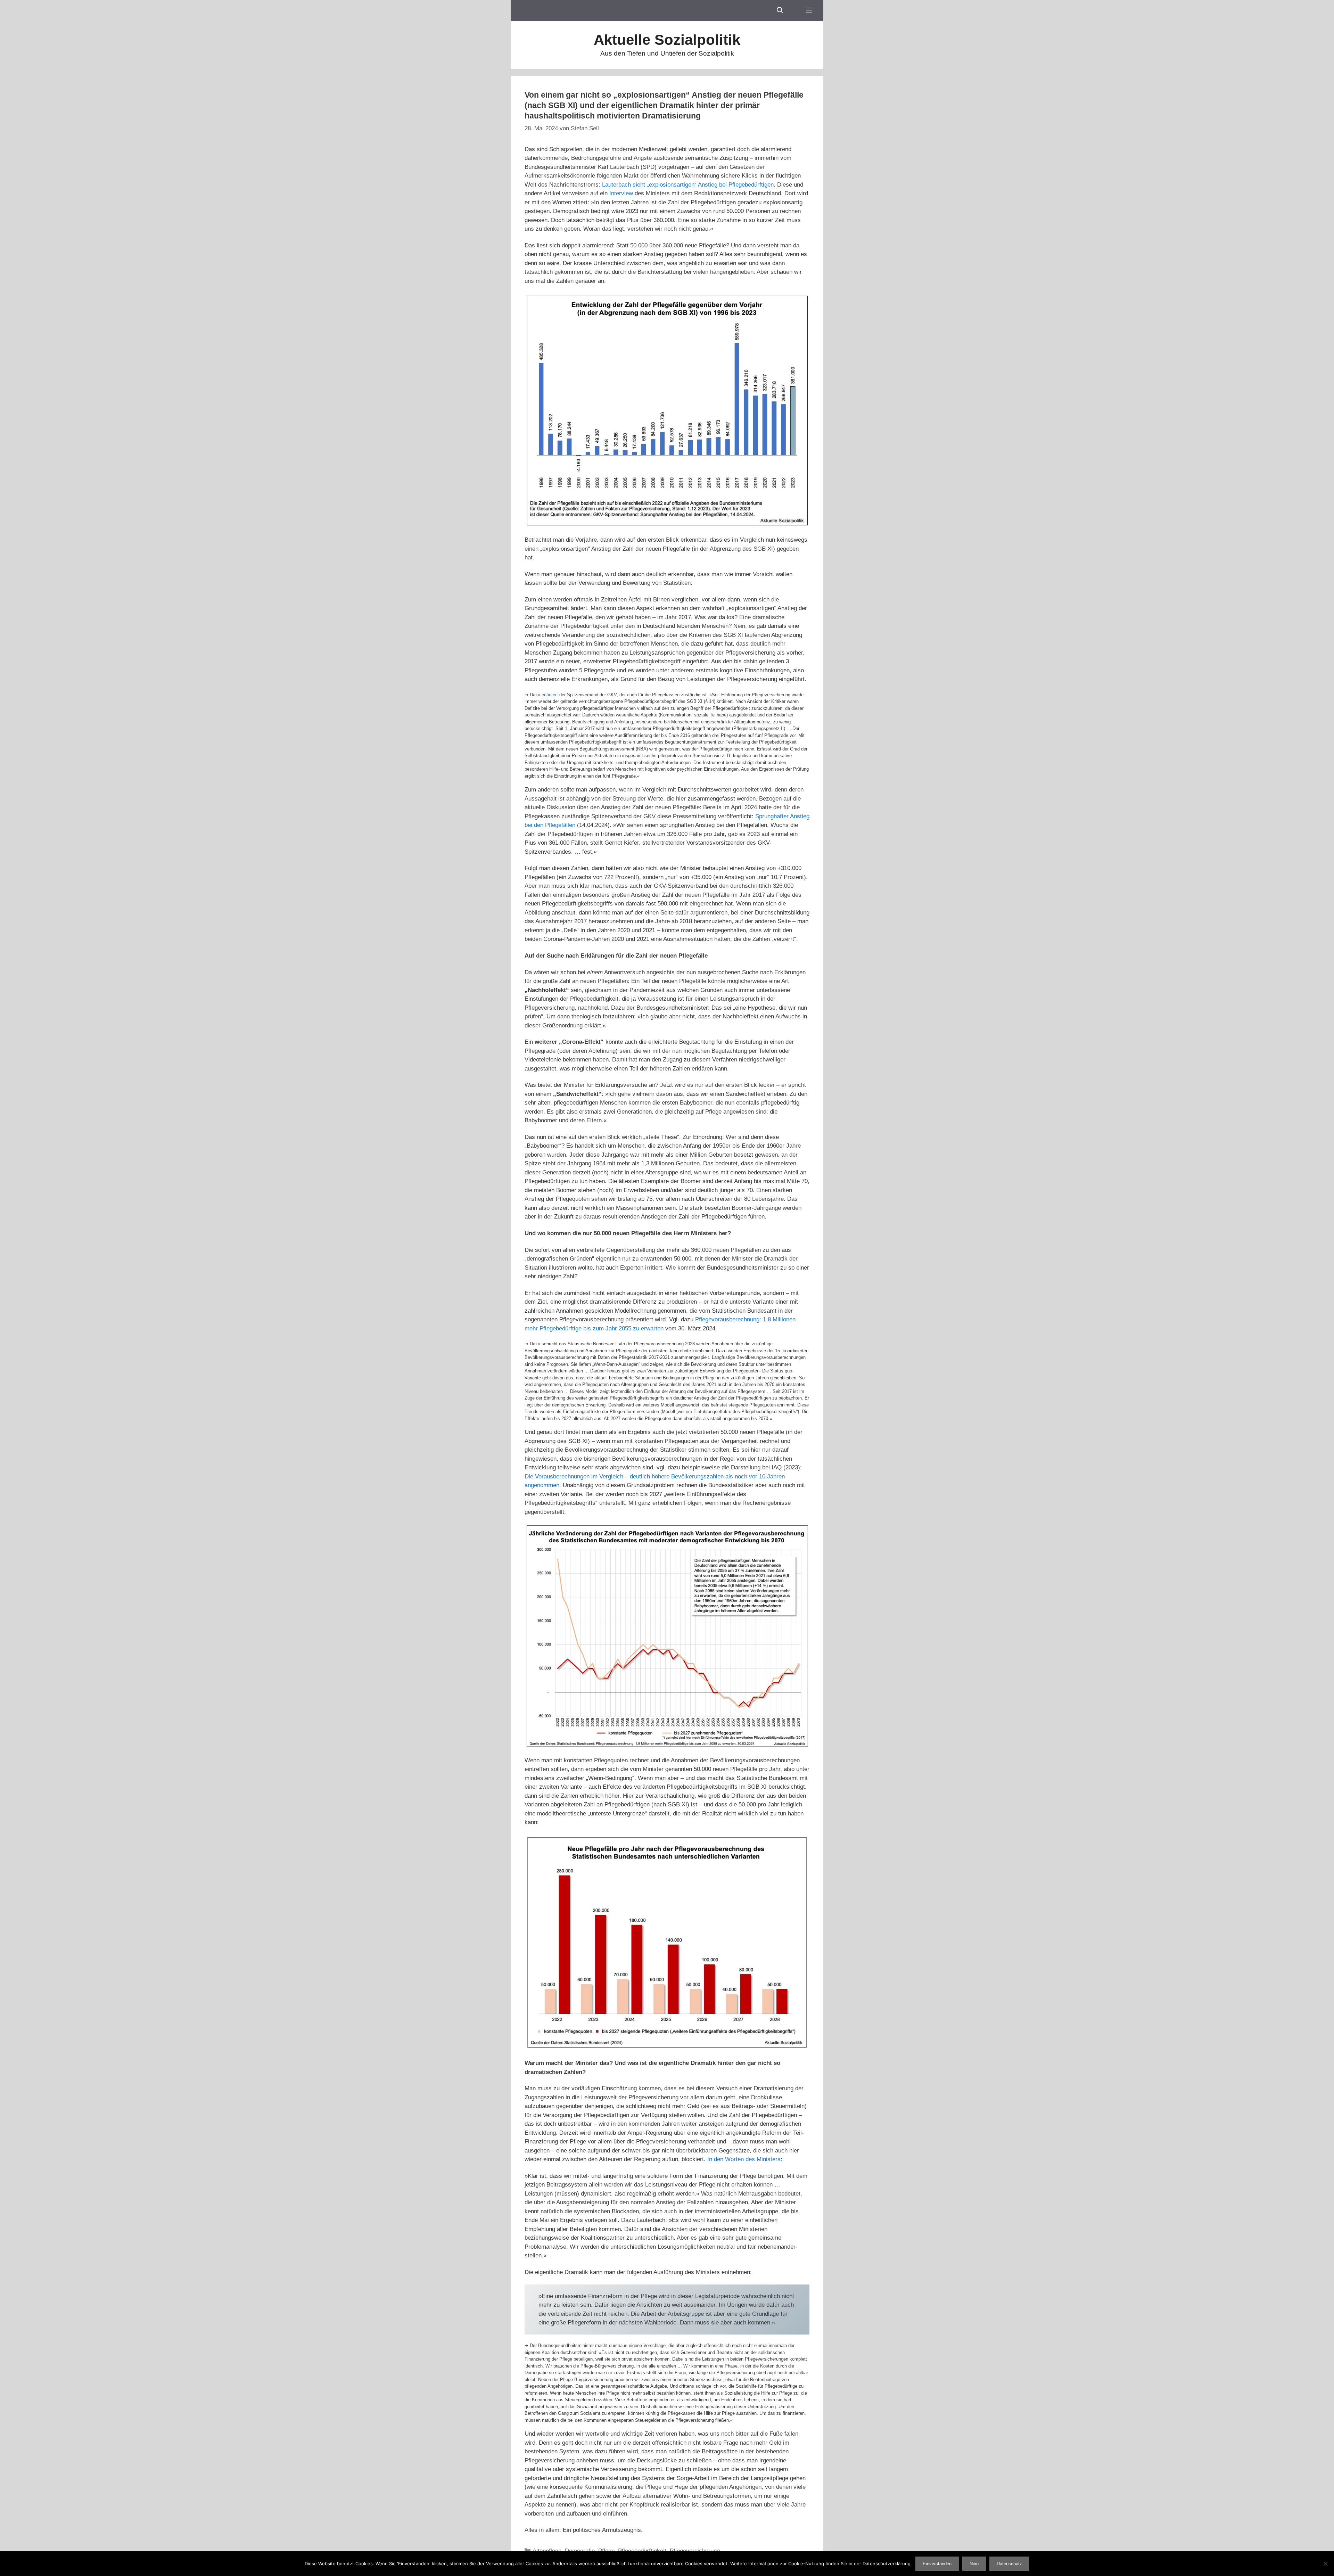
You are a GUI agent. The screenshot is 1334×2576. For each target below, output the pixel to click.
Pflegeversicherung (695, 2551)
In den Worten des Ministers (744, 2159)
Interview (621, 193)
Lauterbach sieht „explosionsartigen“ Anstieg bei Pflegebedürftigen (688, 185)
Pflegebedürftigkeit (642, 2551)
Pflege (606, 2551)
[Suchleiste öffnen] (780, 10)
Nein (974, 2564)
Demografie (580, 2551)
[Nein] (1325, 2563)
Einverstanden (937, 2564)
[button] (809, 10)
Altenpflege (547, 2551)
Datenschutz (1009, 2564)
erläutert (550, 695)
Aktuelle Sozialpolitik (667, 40)
